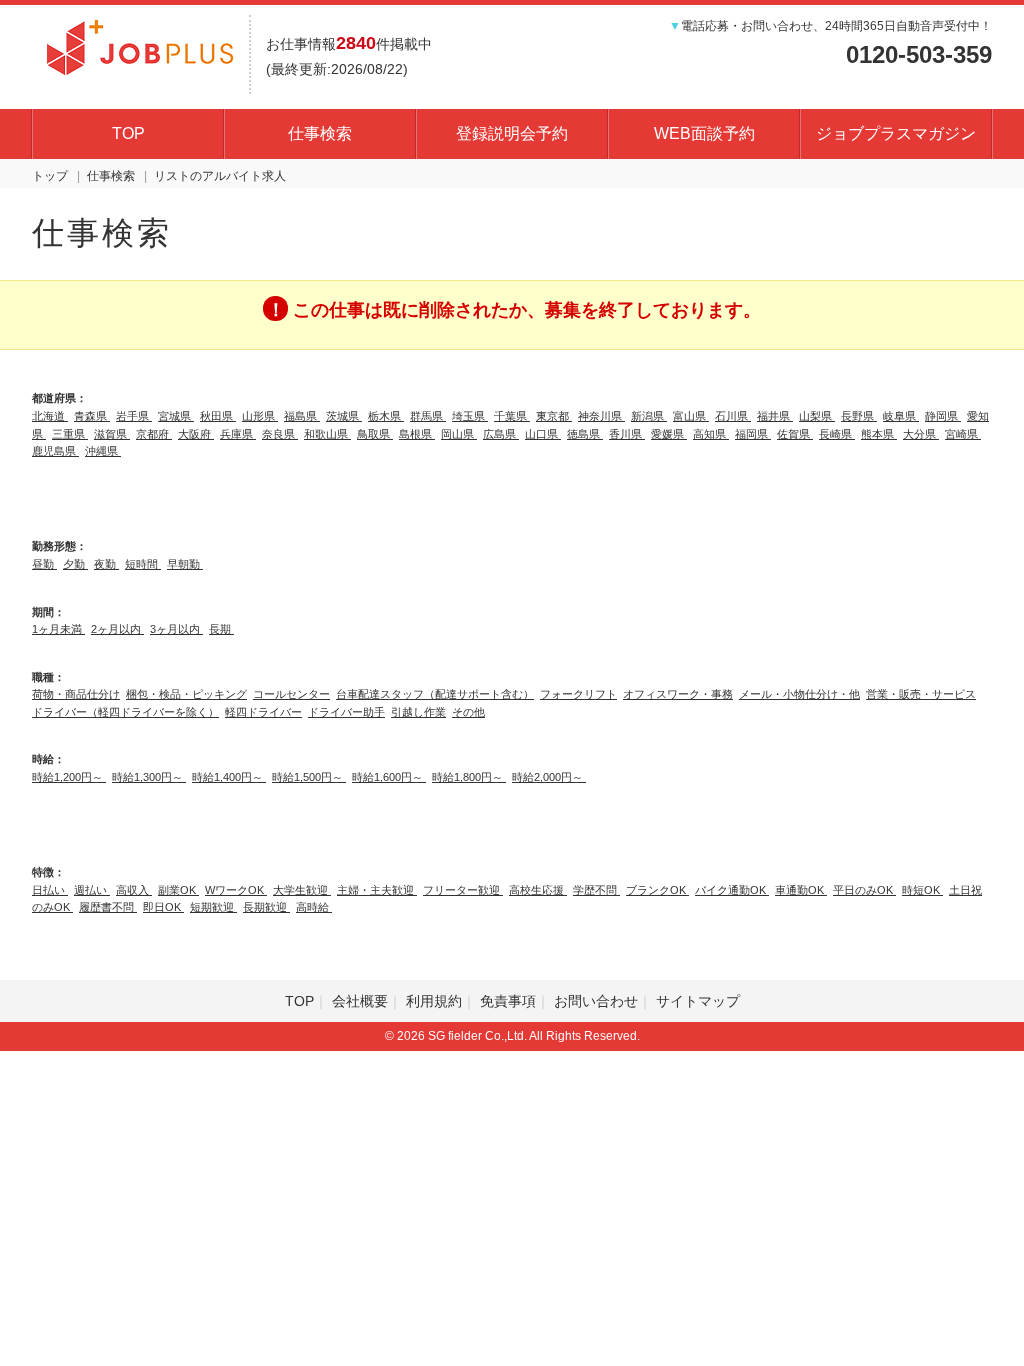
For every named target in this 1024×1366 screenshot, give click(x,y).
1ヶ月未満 (58, 629)
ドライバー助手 (346, 712)
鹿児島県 (55, 451)
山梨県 (817, 416)
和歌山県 (327, 434)
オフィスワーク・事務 (678, 694)
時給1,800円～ (469, 777)
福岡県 (753, 434)
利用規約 (434, 1001)
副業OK (178, 890)
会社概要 (360, 1001)
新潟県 (649, 416)
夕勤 (75, 564)
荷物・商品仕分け (76, 694)
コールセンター (291, 694)
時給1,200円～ (69, 777)
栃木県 (386, 416)
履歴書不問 (108, 907)
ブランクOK (657, 890)
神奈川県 (601, 416)
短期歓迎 (213, 907)
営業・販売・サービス (921, 694)
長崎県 (837, 434)
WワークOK (236, 890)
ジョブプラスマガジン (896, 133)
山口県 (543, 434)
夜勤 (106, 564)
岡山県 (459, 434)
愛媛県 (669, 434)
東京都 (554, 416)
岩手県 (134, 416)
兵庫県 (238, 434)
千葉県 (512, 416)
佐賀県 (795, 434)
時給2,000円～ (549, 777)
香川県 (627, 434)
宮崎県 (963, 434)
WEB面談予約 (704, 133)
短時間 (143, 564)
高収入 (134, 890)
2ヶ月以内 (117, 629)
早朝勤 (185, 564)
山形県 (260, 416)
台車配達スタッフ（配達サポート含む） (435, 694)
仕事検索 (320, 133)
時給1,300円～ (149, 777)
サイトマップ (698, 1001)
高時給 (314, 907)
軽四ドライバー (263, 712)
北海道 (50, 416)
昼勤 (44, 564)
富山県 (691, 416)
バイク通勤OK (732, 890)
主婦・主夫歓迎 (377, 890)
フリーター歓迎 (463, 890)
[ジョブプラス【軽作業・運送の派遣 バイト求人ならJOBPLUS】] (140, 45)
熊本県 (879, 434)
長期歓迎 (266, 907)
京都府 (154, 434)
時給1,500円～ (309, 777)
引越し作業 (418, 712)
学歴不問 (596, 890)
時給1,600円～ (389, 777)
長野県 (859, 416)
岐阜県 (901, 416)
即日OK (163, 907)
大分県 (921, 434)
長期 (221, 629)
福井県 (775, 416)
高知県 (711, 434)
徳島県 (585, 434)
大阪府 (196, 434)
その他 (468, 712)
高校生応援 (538, 890)
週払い (92, 890)
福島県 (302, 416)
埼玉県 (470, 416)
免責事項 (508, 1001)
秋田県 (218, 416)
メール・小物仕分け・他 (799, 694)
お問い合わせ (596, 1001)
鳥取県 (375, 434)
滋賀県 (112, 434)
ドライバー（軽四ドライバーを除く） (125, 712)
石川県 (733, 416)
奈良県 (280, 434)
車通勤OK (801, 890)
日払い (50, 890)
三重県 (70, 434)
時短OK (922, 890)
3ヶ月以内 (176, 629)
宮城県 (176, 416)
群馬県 (428, 416)
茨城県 (344, 416)
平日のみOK (864, 890)
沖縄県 (103, 451)
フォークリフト (578, 694)
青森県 (92, 416)
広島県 (501, 434)
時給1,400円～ (229, 777)
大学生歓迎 (302, 890)
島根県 (417, 434)
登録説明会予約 (512, 133)
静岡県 (943, 416)
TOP (128, 133)
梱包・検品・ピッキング (186, 694)
